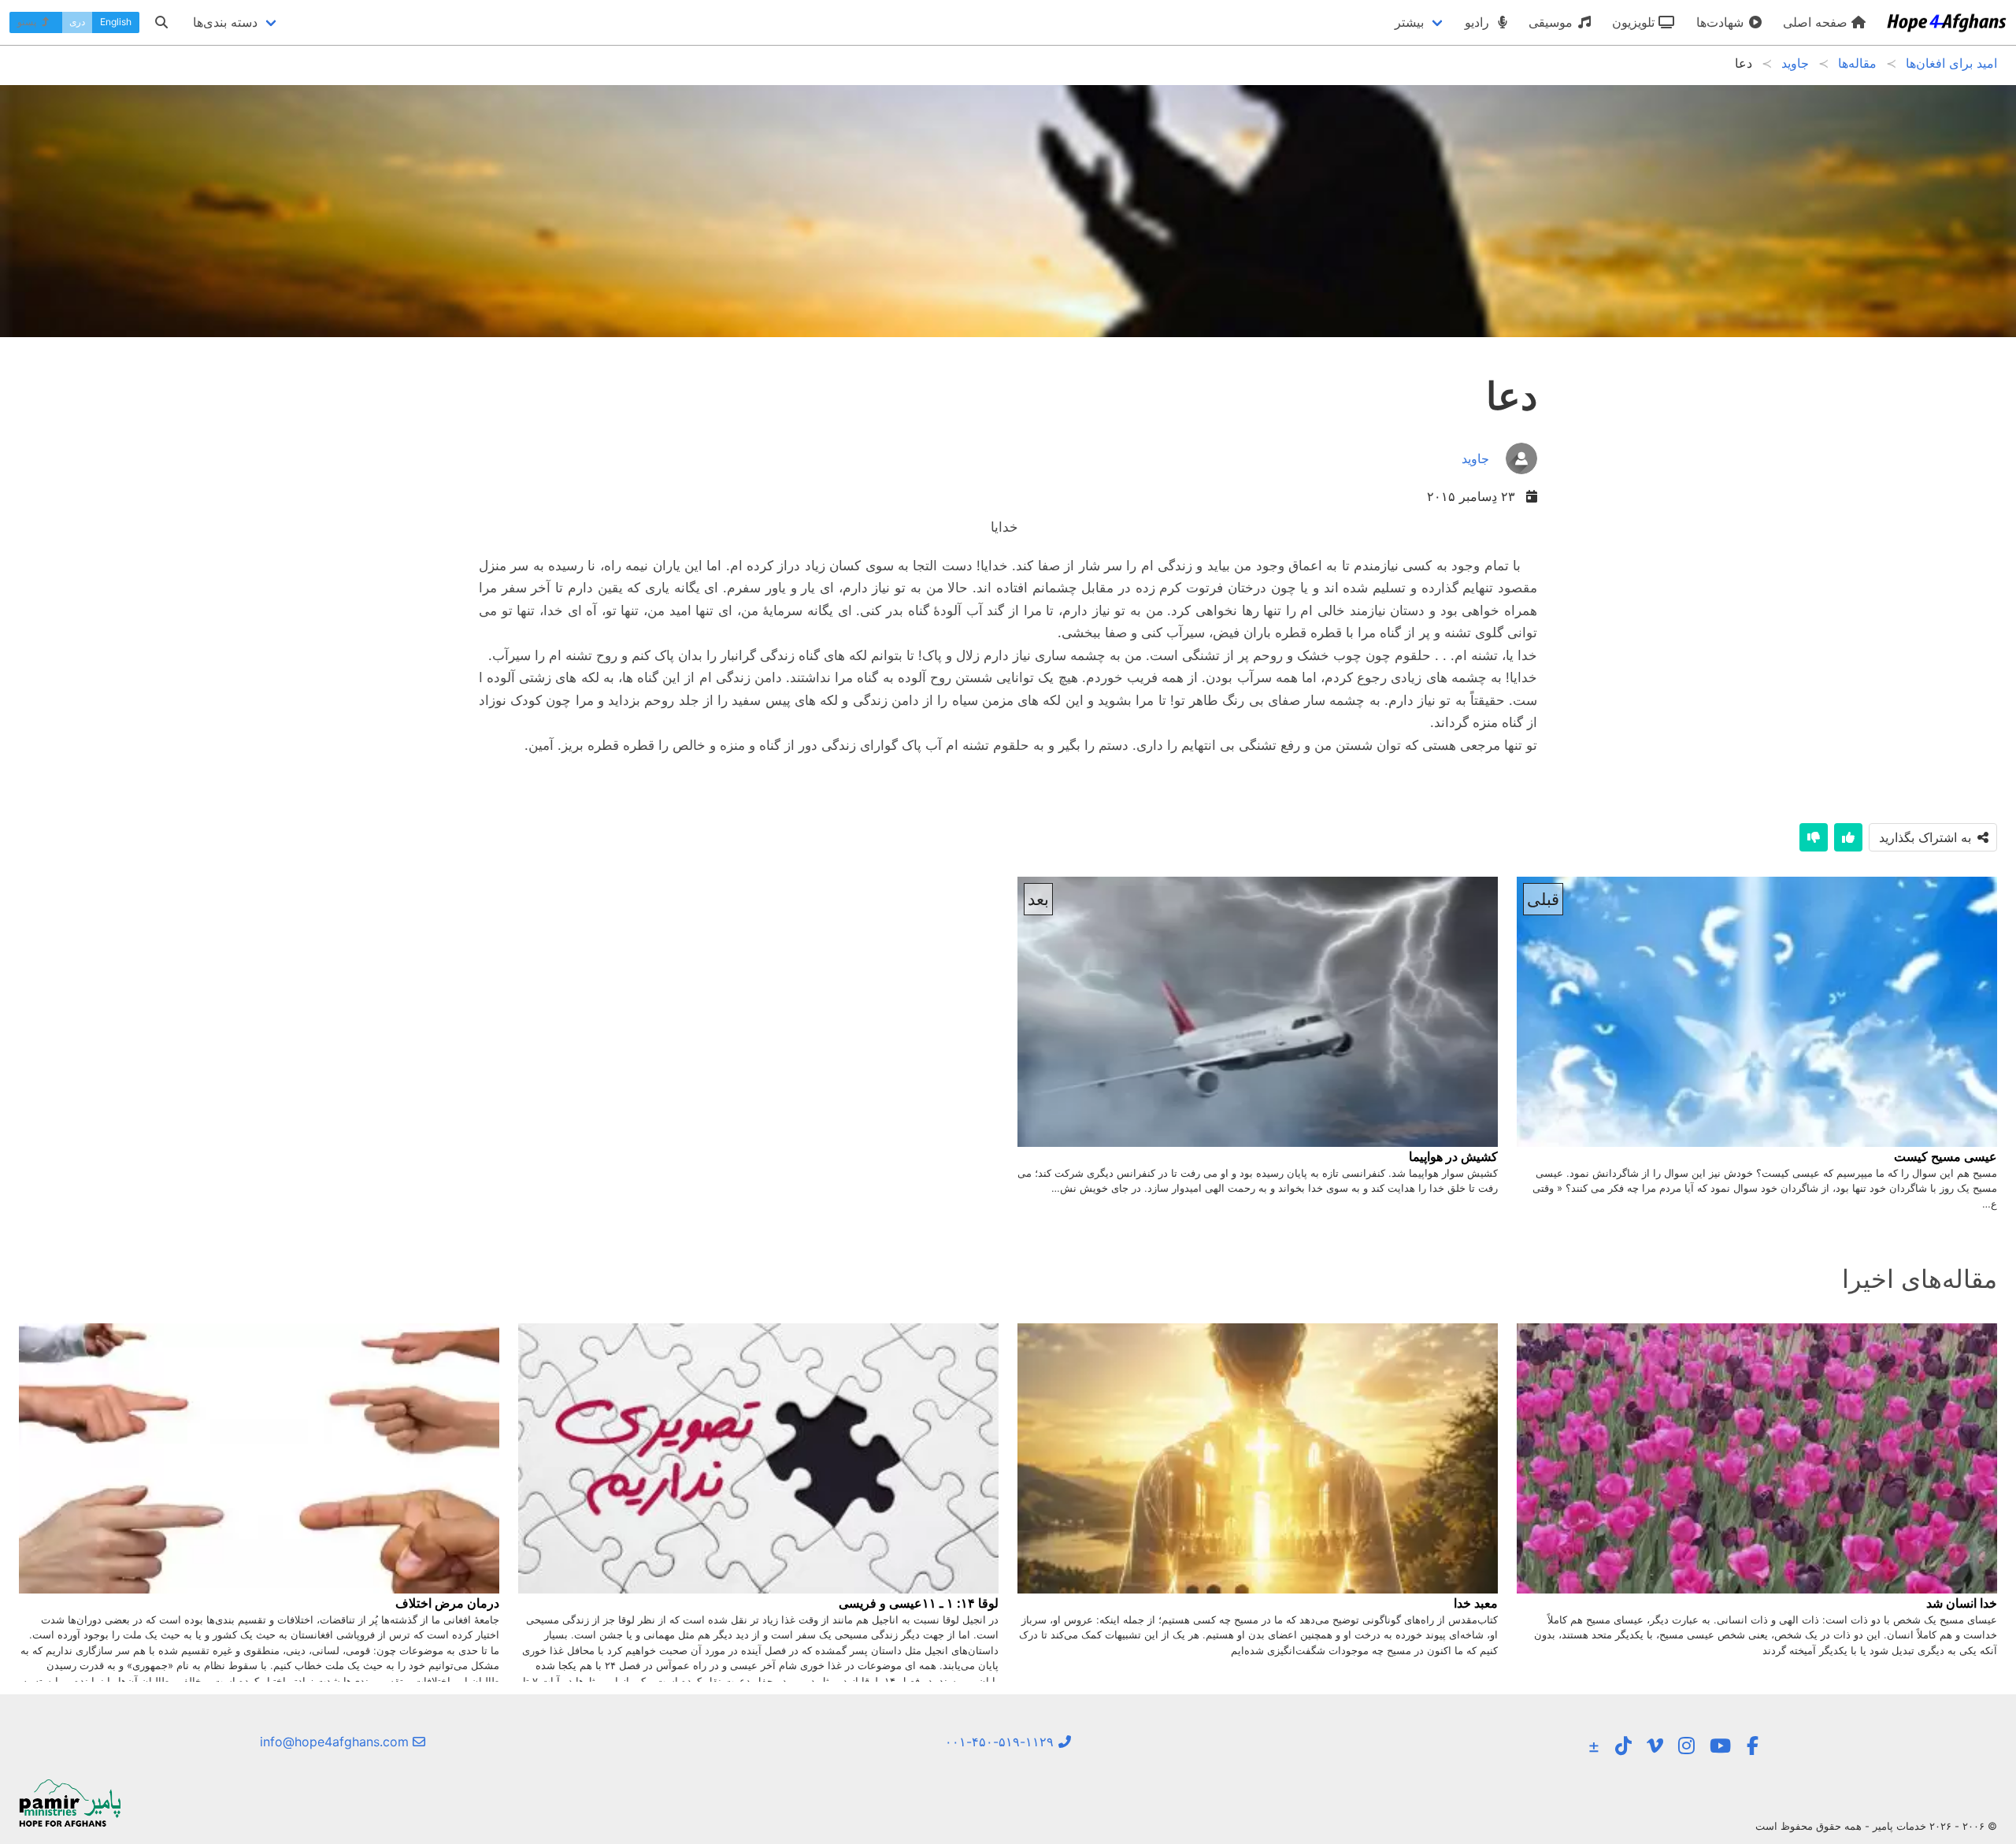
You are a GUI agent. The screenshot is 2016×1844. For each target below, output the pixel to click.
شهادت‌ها (1722, 22)
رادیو (1479, 22)
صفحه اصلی (1817, 22)
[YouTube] (1720, 1746)
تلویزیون (1635, 22)
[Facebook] (1753, 1746)
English (116, 22)
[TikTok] (1623, 1746)
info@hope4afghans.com (336, 1742)
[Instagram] (1686, 1746)
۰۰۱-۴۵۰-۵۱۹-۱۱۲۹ (1001, 1742)
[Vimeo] (1655, 1746)
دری (77, 22)
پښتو (28, 22)
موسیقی (1553, 22)
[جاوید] (1499, 476)
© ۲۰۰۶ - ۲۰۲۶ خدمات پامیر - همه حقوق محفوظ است (1876, 1826)
